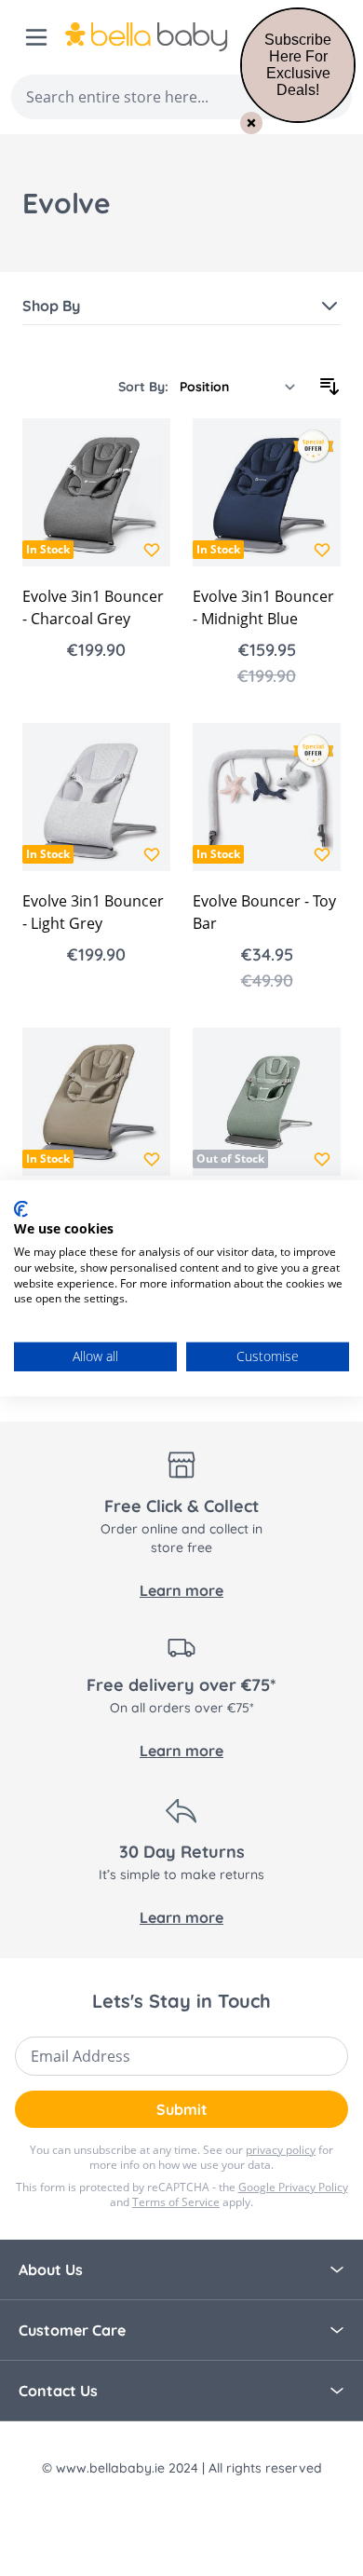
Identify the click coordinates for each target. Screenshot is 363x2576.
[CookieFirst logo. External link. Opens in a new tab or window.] (21, 1208)
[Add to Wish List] (152, 550)
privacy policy (281, 2150)
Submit (182, 2109)
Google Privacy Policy (293, 2187)
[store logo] (175, 37)
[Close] (251, 123)
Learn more (181, 1590)
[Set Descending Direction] (329, 387)
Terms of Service (176, 2202)
